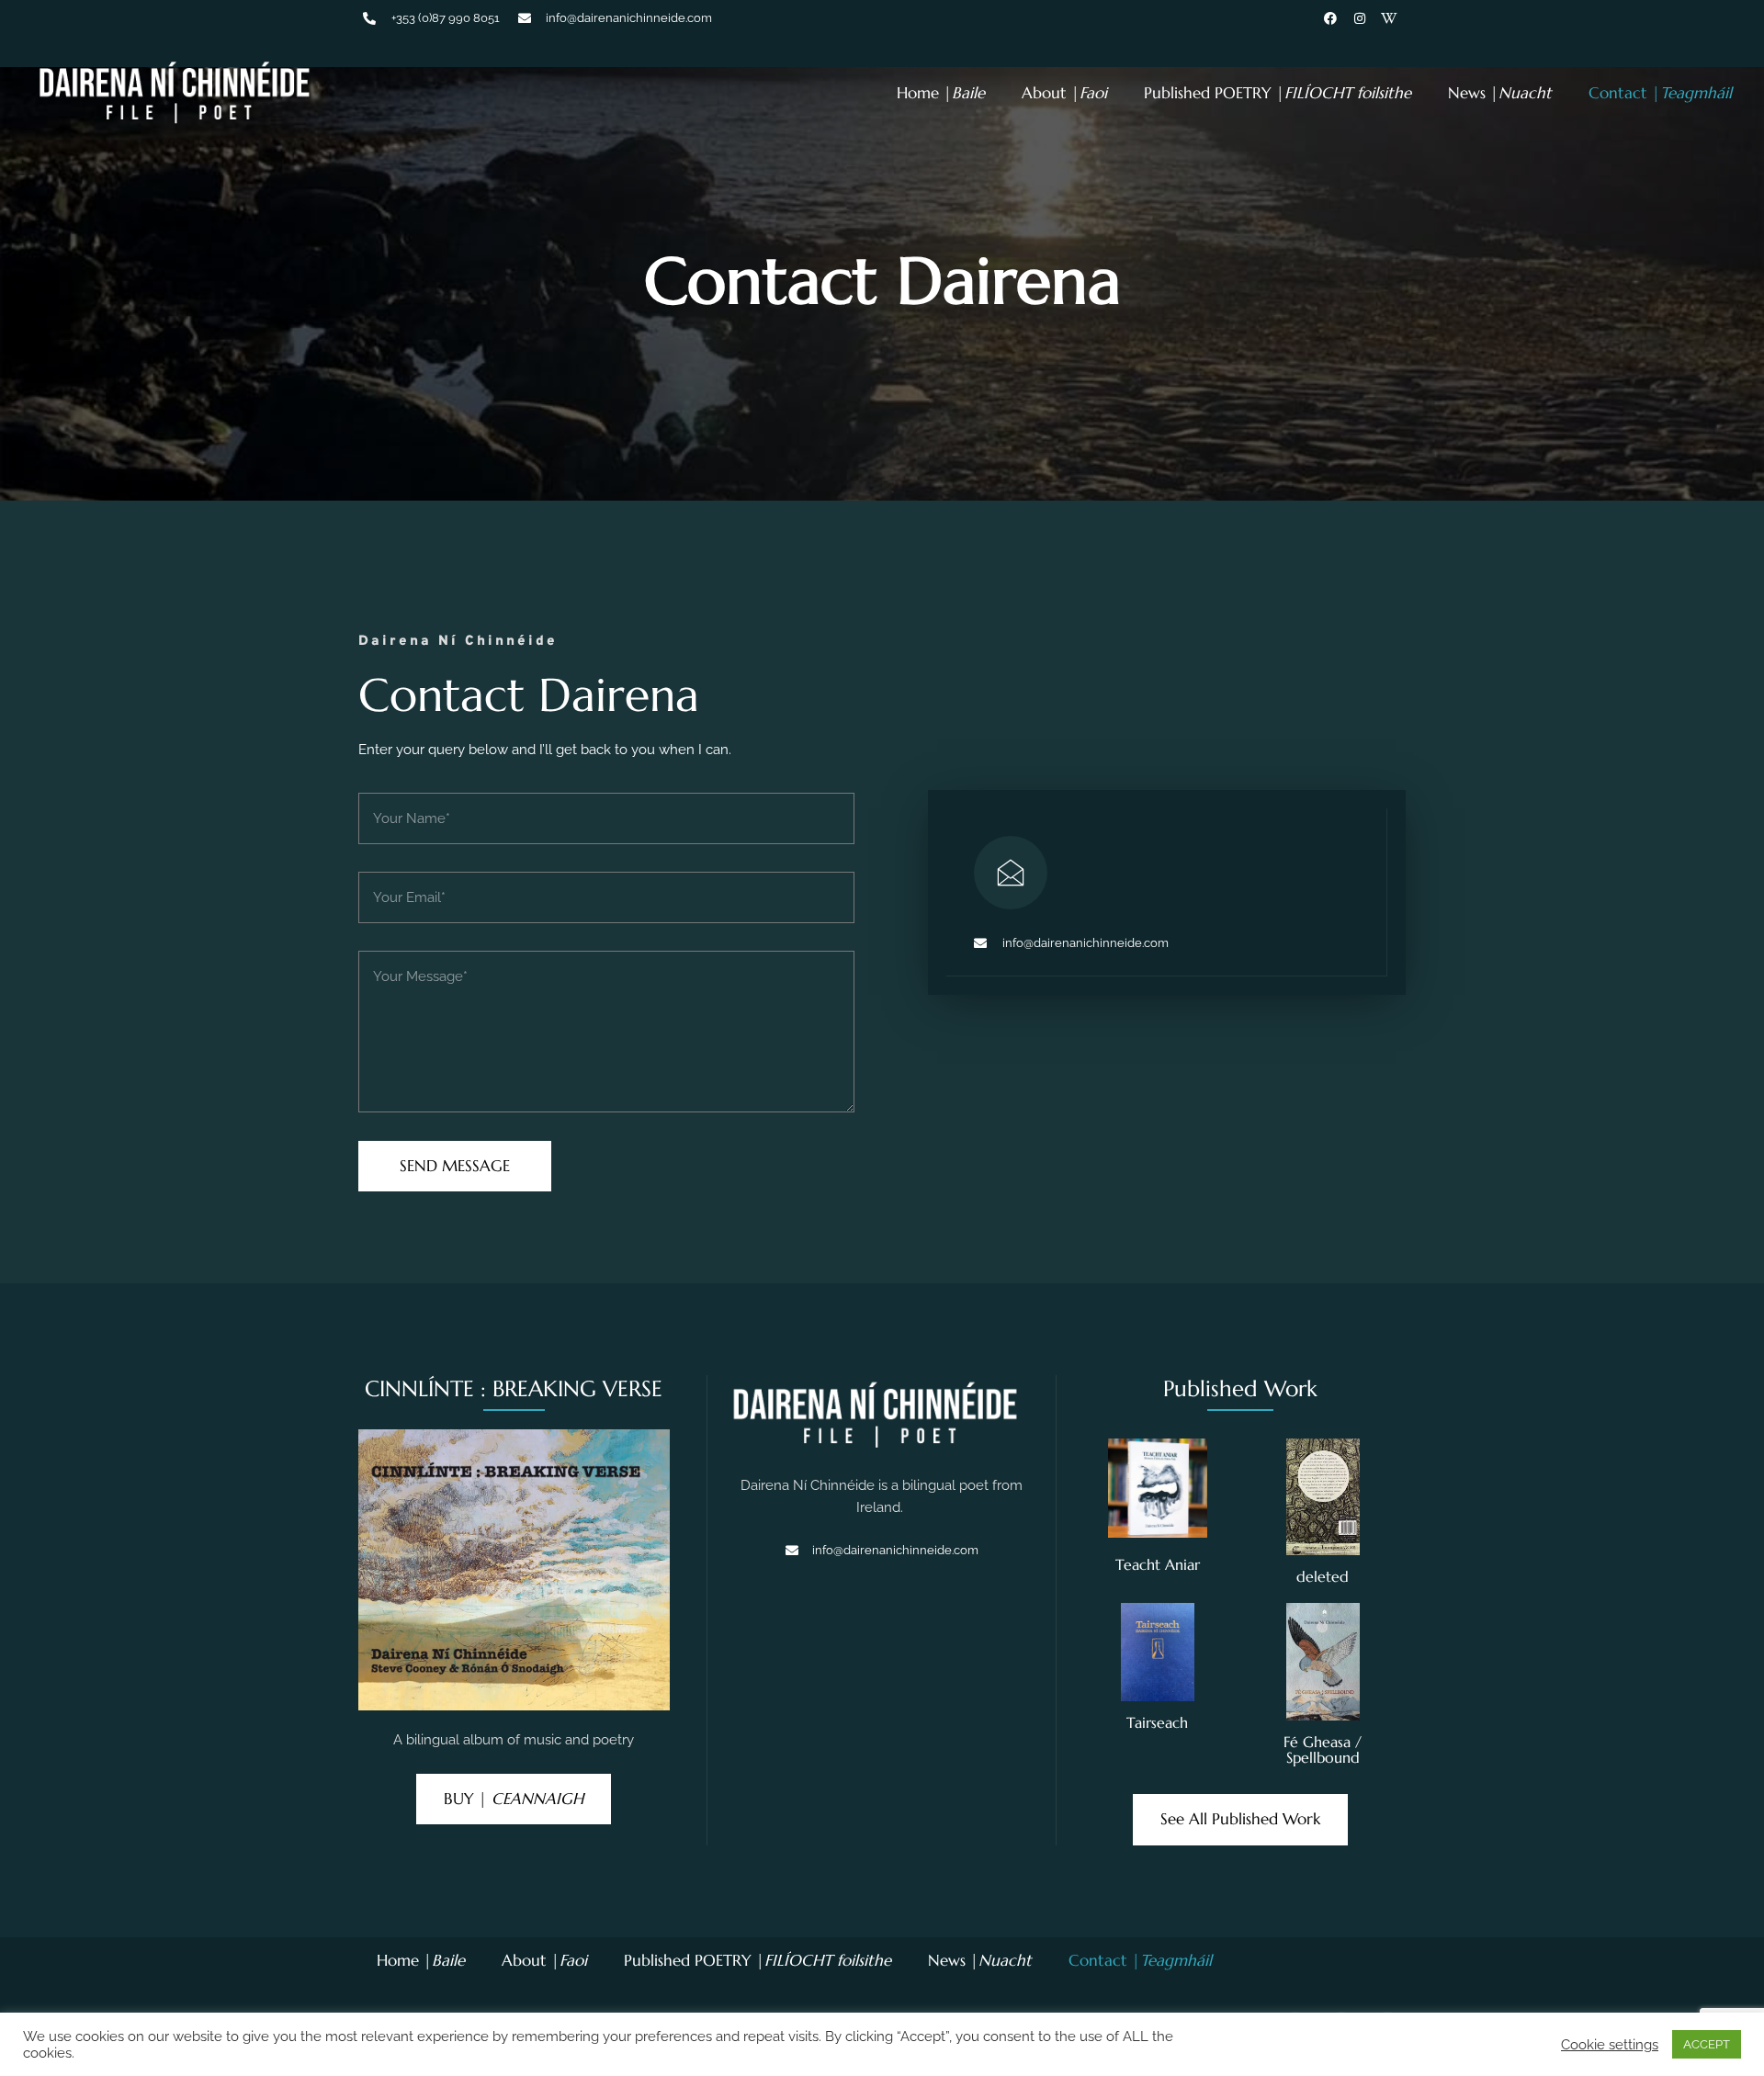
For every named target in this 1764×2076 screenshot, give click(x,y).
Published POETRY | (1278, 93)
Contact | (1660, 93)
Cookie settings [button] (1610, 2044)
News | (1500, 93)
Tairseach (1157, 1722)
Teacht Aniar (1158, 1564)
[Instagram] (1360, 18)
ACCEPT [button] (1707, 2044)
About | (1064, 93)
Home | (941, 93)
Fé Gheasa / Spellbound (1323, 1750)
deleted (1323, 1576)
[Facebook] (1330, 18)
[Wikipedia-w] (1389, 18)
